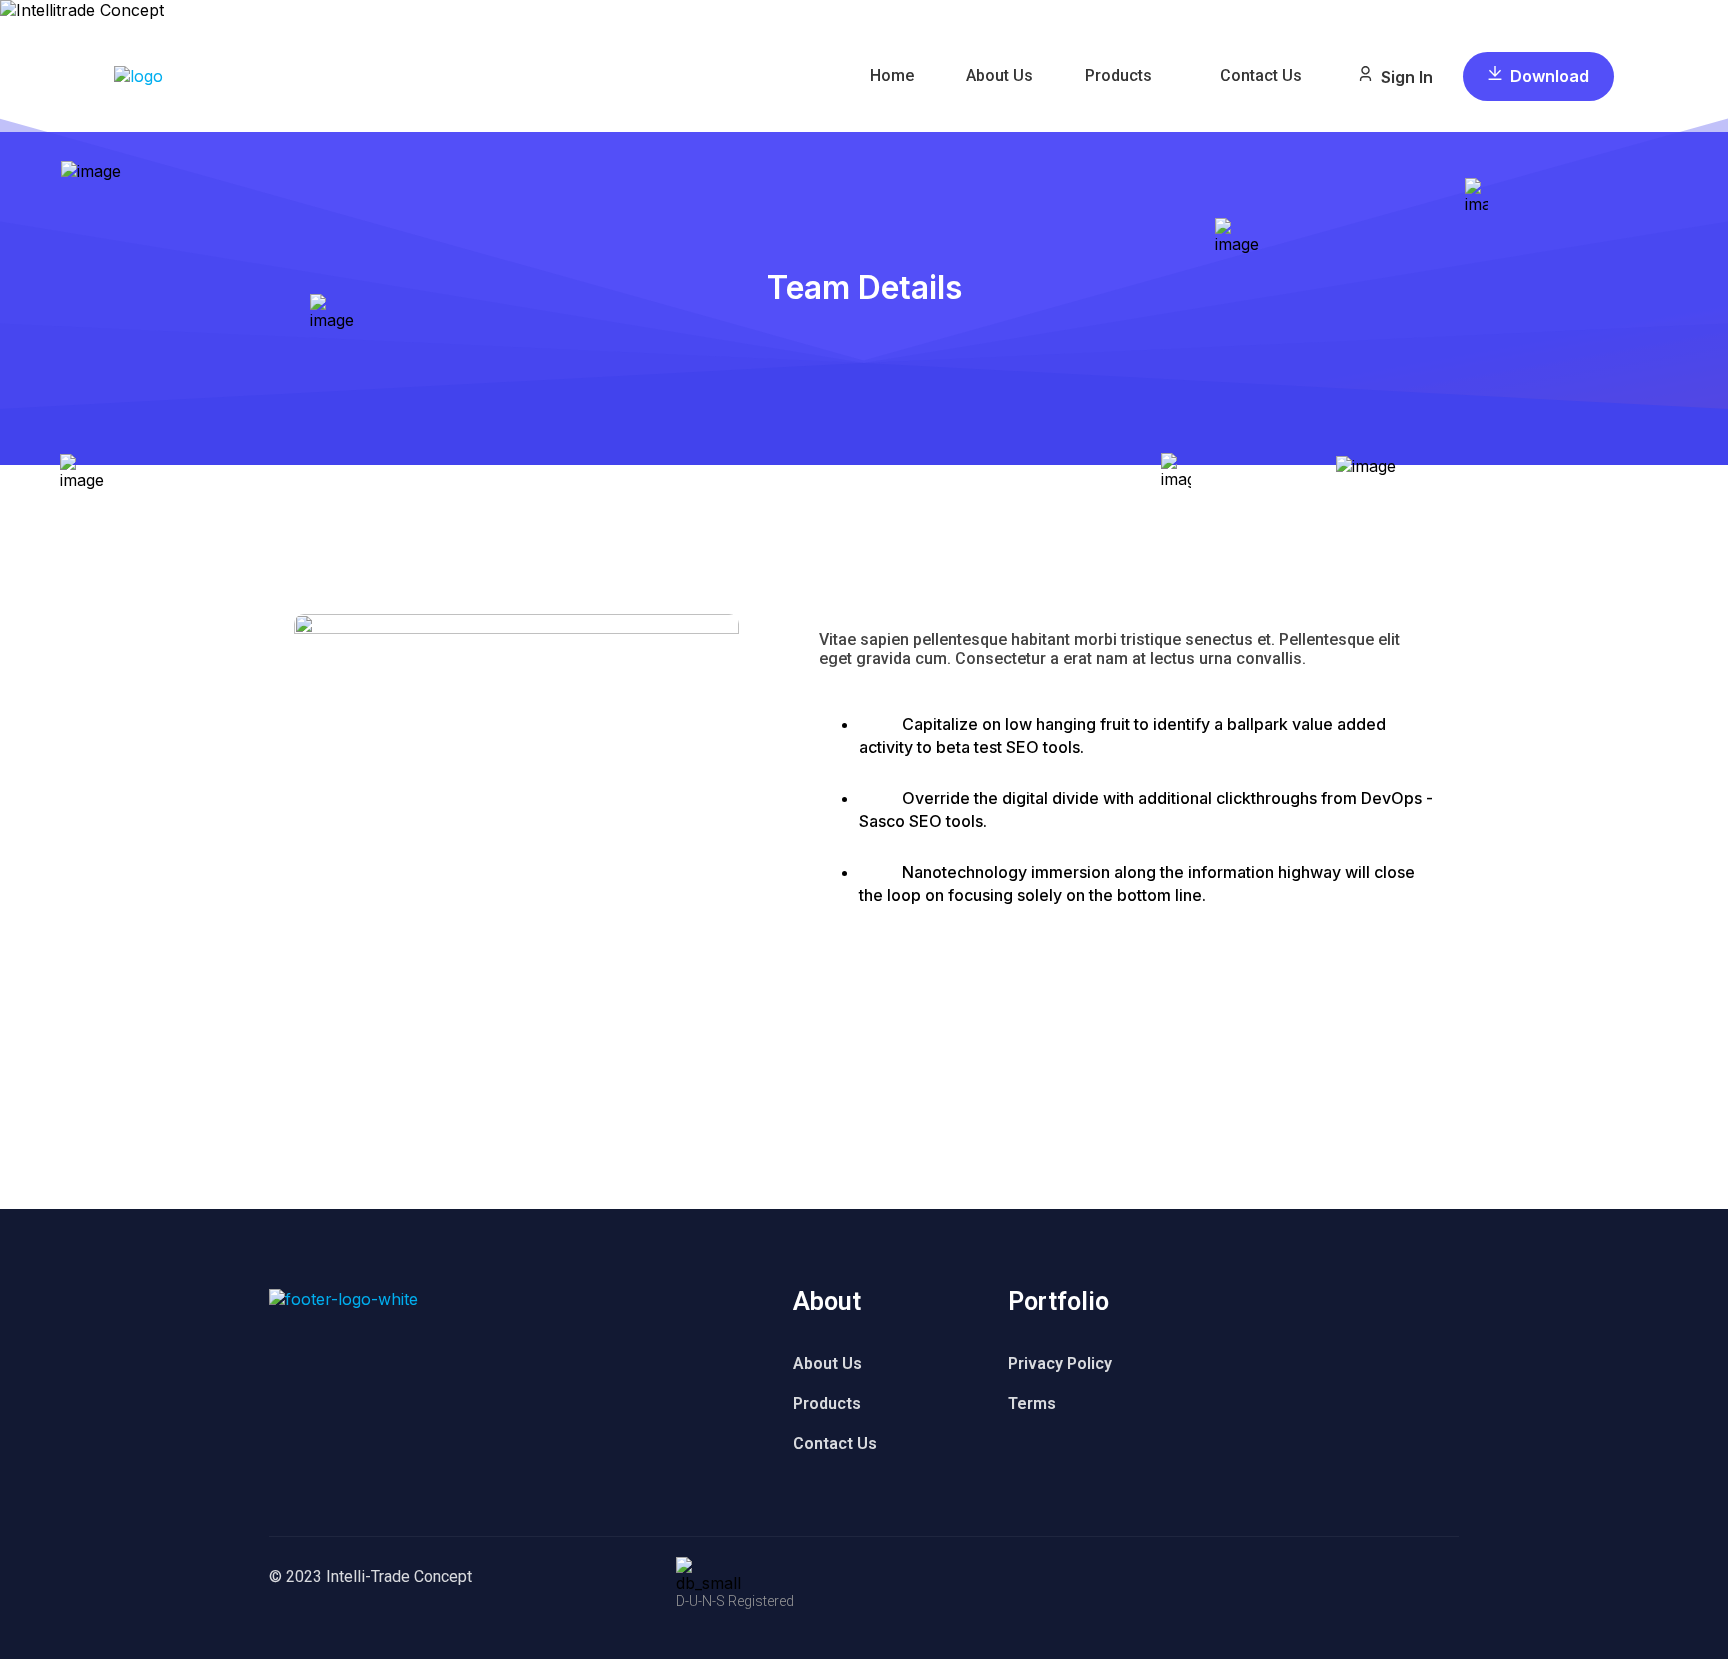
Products (1118, 75)
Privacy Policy (1060, 1363)
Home (892, 75)
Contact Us (1261, 75)
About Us (999, 75)
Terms (1032, 1403)
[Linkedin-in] (895, 953)
